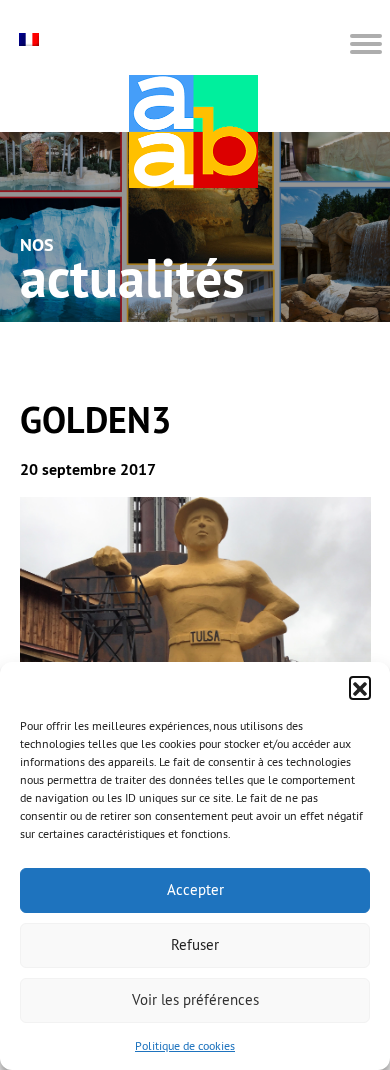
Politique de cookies (185, 1045)
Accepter (195, 889)
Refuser (195, 944)
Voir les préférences (195, 999)
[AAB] (193, 131)
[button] (360, 687)
